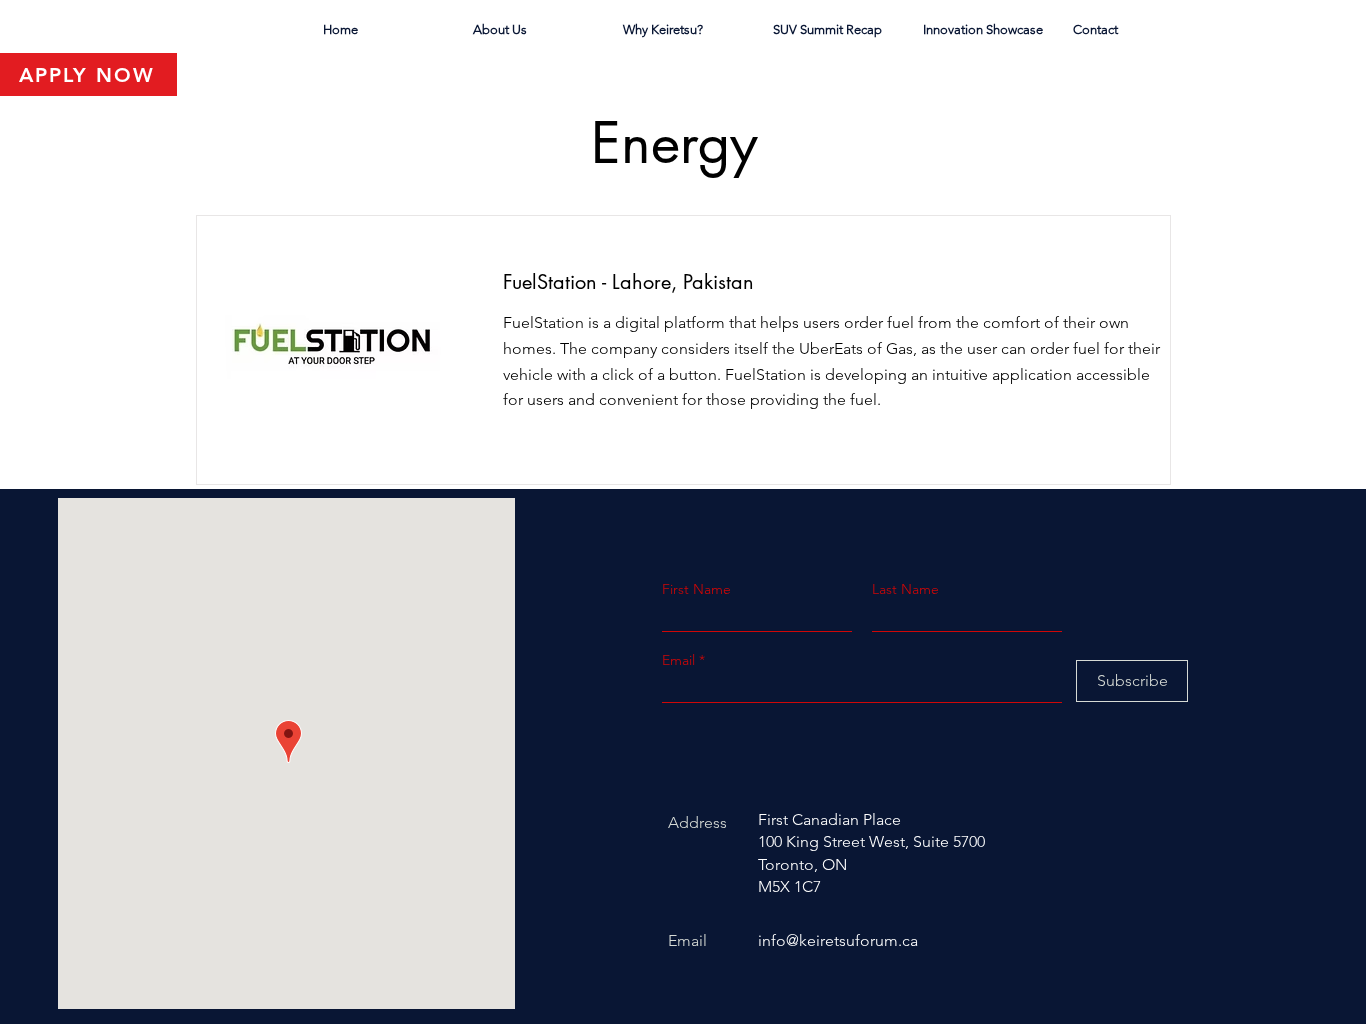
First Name (696, 589)
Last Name (905, 589)
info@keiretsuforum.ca (838, 940)
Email (680, 660)
